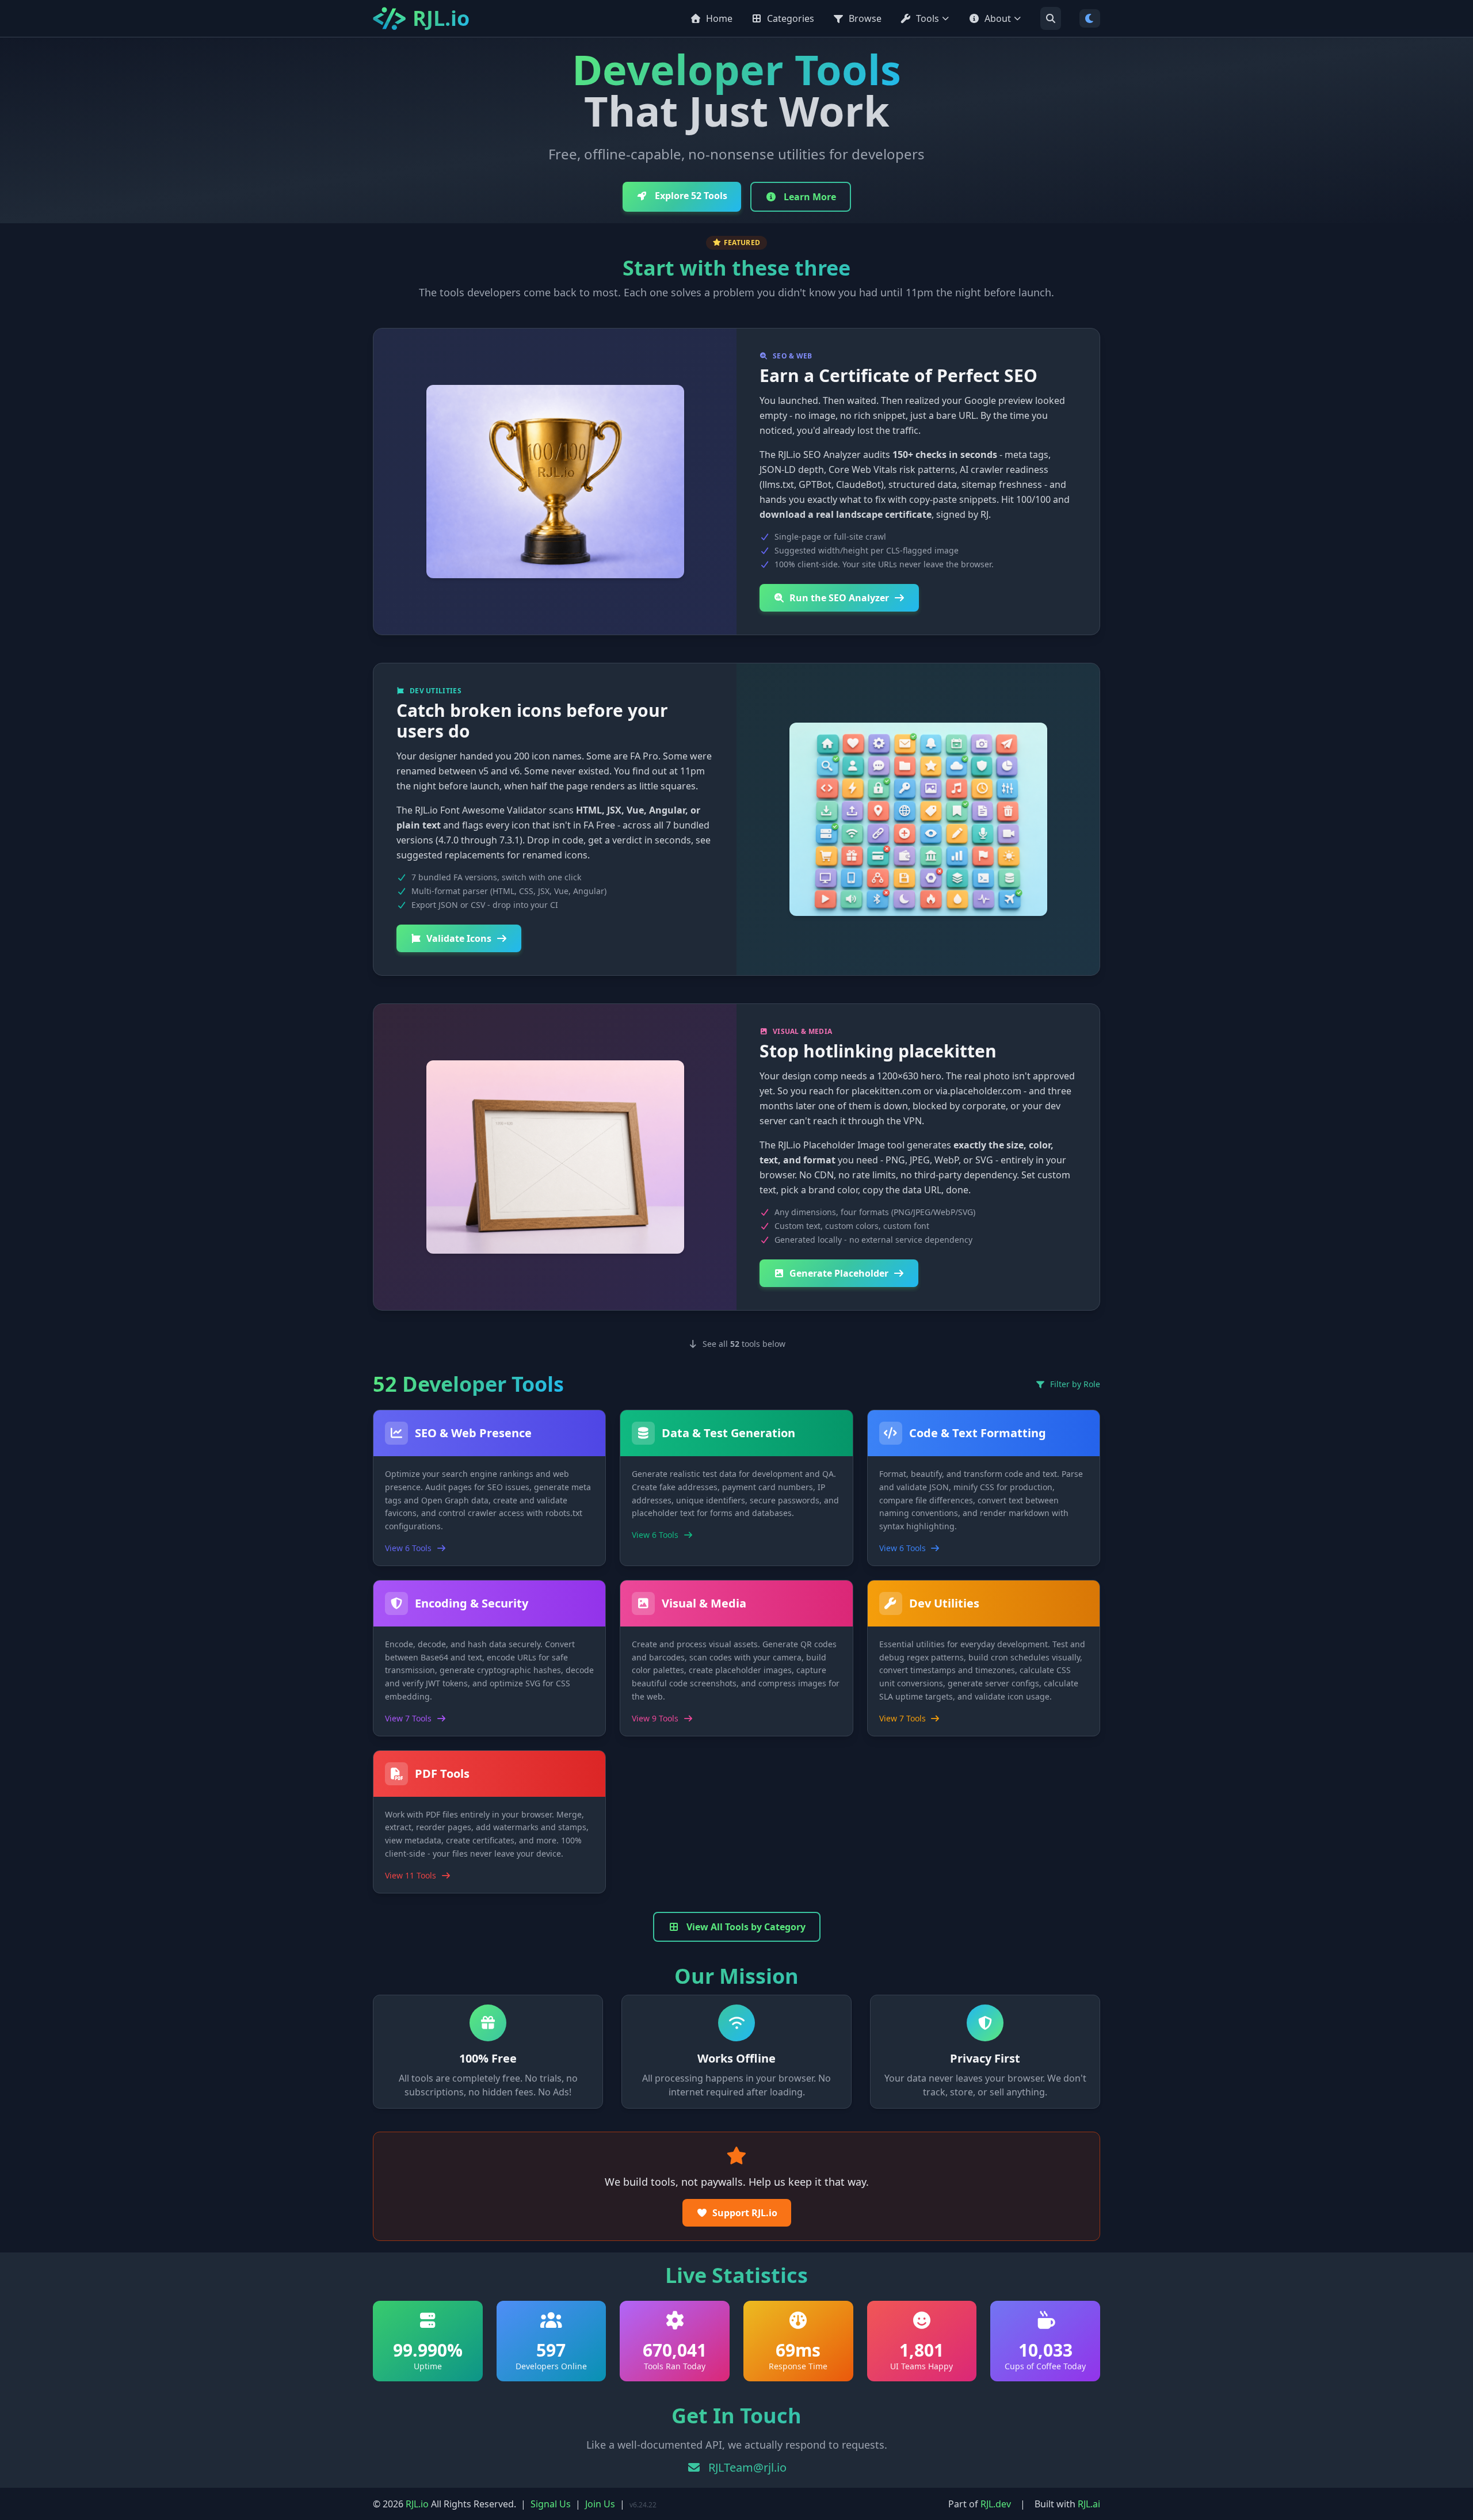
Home (719, 18)
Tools (928, 18)
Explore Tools (690, 196)
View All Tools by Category (745, 1927)
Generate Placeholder (839, 1273)
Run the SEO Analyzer (839, 598)
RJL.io (417, 2504)
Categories (791, 18)
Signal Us (551, 2504)
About (998, 18)
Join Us (600, 2504)
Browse (865, 18)
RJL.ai (1089, 2504)
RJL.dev (996, 2504)
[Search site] (1051, 18)
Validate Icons (459, 938)
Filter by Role (1074, 1384)
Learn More (809, 197)
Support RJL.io (745, 2213)
